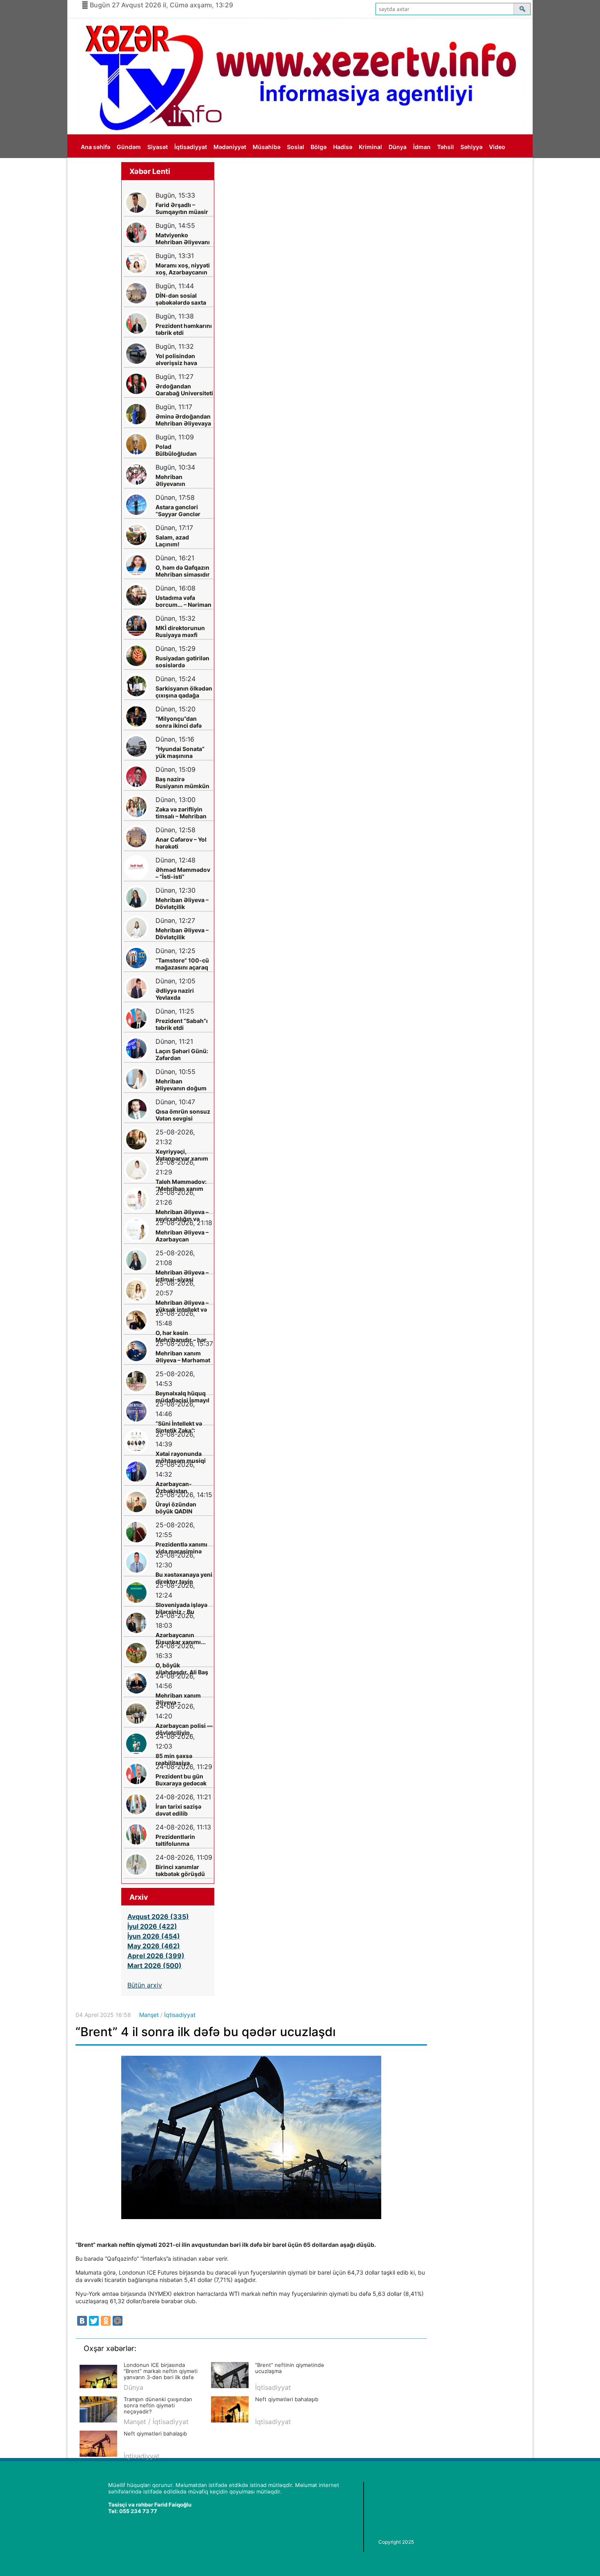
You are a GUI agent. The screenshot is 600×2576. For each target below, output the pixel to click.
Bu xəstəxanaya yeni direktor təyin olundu (184, 1578)
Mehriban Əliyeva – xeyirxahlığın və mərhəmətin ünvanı (183, 1216)
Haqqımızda (98, 170)
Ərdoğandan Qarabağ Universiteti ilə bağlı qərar (184, 390)
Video (497, 147)
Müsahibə (267, 147)
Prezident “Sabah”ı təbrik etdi (182, 1024)
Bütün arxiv (145, 1985)
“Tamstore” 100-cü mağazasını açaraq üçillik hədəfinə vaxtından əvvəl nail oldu (183, 964)
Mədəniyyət (230, 147)
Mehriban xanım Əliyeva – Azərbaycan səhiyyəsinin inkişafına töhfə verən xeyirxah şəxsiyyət (178, 1699)
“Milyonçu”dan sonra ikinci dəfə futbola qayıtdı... (179, 722)
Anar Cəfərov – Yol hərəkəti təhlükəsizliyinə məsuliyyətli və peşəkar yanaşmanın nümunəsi (181, 843)
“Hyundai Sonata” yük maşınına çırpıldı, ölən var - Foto (180, 752)
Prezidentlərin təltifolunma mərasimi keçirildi (180, 1840)
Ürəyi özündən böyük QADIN (176, 1508)
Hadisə (343, 147)
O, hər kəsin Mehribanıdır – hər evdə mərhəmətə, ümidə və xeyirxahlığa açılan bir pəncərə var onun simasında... (182, 1336)
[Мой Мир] (118, 2321)
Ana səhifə (96, 147)
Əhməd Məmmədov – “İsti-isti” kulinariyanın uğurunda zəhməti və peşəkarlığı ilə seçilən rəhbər (183, 873)
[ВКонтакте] (82, 2321)
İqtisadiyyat (191, 147)
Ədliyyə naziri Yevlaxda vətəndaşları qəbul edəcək (181, 994)
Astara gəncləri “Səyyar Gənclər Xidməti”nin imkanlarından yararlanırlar (178, 511)
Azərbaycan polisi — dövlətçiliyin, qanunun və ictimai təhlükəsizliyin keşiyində (184, 1729)
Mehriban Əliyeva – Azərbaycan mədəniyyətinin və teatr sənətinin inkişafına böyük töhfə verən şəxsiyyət (182, 1236)
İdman (422, 147)
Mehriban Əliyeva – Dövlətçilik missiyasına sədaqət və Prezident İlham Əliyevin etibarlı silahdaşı (184, 934)
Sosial (296, 147)
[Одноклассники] (106, 2321)
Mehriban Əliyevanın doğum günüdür (181, 1085)
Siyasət (158, 147)
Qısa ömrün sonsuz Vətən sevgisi (183, 1115)
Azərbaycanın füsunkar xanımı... (181, 1638)
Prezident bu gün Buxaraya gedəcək (181, 1780)
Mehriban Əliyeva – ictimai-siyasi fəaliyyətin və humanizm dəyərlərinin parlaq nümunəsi (182, 1276)
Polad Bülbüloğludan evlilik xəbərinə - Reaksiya (179, 450)
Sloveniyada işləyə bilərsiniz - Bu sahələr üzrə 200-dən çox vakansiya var (181, 1608)
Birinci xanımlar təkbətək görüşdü (180, 1870)
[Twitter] (94, 2321)
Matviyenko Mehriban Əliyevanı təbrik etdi (183, 239)
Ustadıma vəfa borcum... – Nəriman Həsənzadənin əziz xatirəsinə (183, 601)
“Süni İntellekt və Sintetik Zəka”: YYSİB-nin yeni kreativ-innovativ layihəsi (180, 1427)
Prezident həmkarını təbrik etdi (184, 329)
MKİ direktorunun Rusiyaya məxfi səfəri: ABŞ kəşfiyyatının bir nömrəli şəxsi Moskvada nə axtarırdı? (180, 632)
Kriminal (370, 147)
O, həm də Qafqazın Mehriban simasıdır (183, 571)
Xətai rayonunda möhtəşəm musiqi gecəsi (181, 1457)
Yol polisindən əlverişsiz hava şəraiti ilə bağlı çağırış (176, 360)
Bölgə (319, 147)
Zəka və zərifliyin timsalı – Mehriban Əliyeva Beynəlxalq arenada (182, 813)
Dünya (398, 147)
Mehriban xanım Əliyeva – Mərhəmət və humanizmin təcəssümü (183, 1357)
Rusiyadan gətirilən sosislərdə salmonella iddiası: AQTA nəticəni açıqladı (182, 662)
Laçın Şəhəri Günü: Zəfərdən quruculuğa (182, 1055)
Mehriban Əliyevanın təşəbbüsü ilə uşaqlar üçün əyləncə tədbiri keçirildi (176, 480)
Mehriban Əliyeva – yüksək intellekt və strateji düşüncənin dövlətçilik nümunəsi (183, 1306)
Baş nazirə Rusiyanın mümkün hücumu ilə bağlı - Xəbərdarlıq (182, 783)
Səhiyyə (471, 147)
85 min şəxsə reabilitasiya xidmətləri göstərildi (184, 1759)
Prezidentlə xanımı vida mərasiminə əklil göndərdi (181, 1548)
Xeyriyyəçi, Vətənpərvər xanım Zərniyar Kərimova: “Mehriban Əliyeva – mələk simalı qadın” (183, 1155)
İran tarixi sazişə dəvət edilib (178, 1810)
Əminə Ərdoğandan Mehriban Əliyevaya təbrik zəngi (183, 420)
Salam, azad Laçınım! (172, 541)
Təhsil (446, 147)
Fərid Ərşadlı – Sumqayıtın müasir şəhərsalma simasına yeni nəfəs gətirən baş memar (183, 208)
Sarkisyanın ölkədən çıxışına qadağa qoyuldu (184, 692)
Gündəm (129, 147)
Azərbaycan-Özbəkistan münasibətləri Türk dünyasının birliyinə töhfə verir (183, 1487)
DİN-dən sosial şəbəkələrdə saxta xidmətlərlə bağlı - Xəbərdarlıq (181, 299)
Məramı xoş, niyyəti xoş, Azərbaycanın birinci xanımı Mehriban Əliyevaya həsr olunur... (183, 269)
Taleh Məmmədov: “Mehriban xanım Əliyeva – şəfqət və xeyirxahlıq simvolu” (184, 1185)
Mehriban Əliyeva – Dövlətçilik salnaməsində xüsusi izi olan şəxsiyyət (182, 904)
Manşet (149, 2015)
